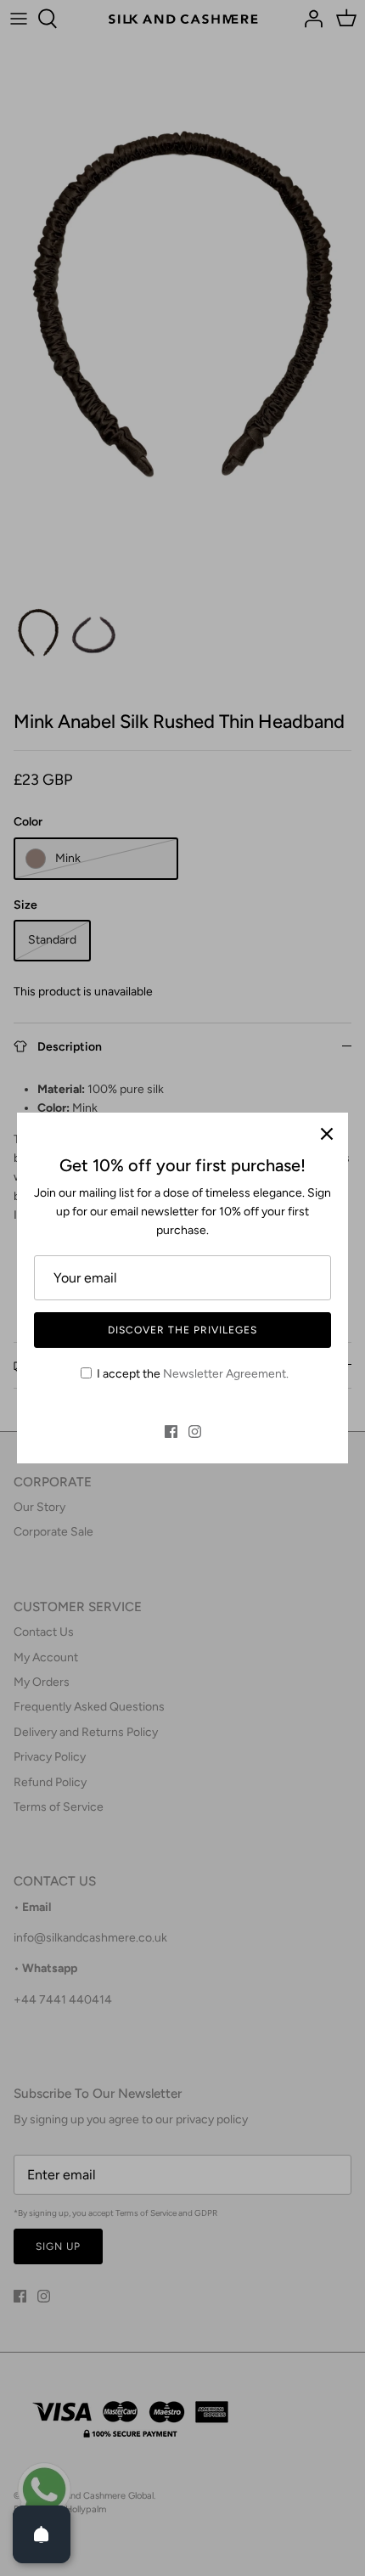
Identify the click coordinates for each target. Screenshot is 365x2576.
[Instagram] (195, 1432)
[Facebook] (171, 1432)
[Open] (42, 2534)
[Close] (327, 1134)
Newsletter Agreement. (226, 1374)
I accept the (193, 1374)
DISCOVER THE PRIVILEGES (182, 1330)
